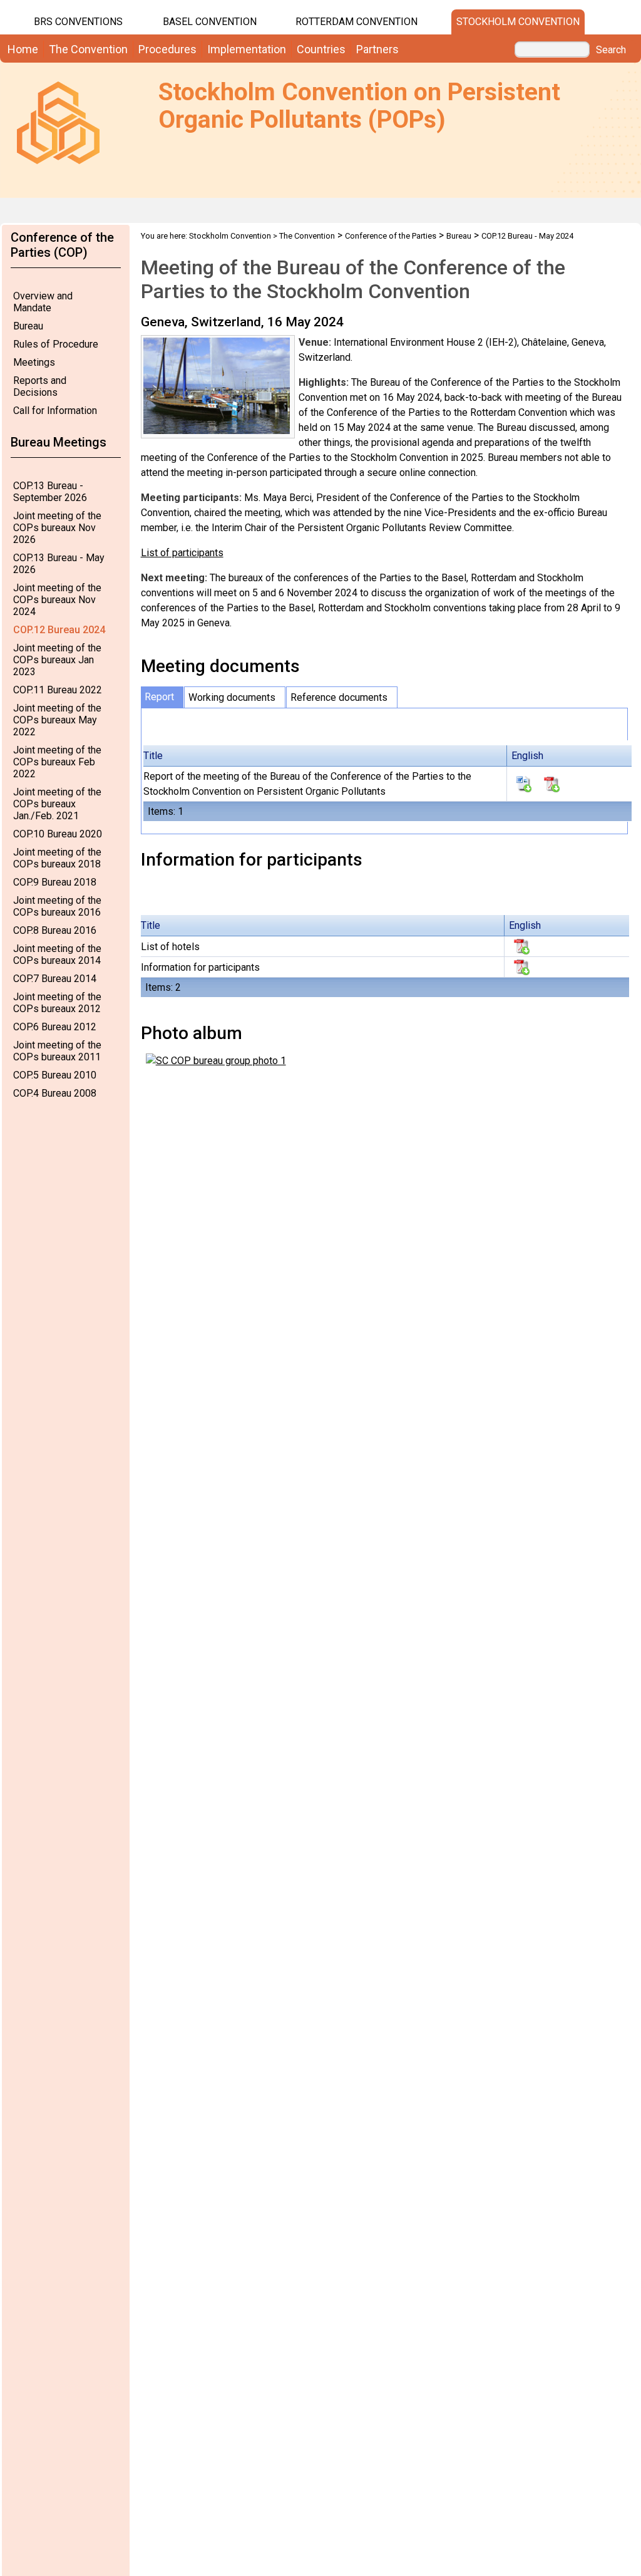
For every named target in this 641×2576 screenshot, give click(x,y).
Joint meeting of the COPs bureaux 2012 (57, 1003)
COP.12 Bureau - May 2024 (527, 236)
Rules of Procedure (56, 344)
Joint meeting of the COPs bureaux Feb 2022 (57, 762)
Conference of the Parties (391, 236)
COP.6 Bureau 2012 (55, 1027)
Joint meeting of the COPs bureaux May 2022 (57, 720)
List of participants (182, 553)
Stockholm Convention (518, 22)
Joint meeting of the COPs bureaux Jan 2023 (57, 660)
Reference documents (339, 697)
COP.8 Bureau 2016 (55, 930)
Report (159, 697)
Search (611, 50)
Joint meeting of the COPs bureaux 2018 (57, 858)
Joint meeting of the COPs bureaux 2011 (57, 1051)
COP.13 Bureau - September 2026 (50, 492)
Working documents (232, 697)
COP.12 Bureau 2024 (59, 630)
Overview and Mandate (43, 302)
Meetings (34, 362)
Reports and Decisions (40, 386)
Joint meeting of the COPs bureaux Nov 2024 (57, 600)
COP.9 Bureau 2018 (55, 882)
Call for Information (55, 411)
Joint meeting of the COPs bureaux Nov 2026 (57, 528)
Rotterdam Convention (356, 22)
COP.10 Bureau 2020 (58, 834)
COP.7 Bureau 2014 (55, 979)
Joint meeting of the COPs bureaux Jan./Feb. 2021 (57, 804)
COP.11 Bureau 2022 (58, 690)
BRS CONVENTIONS (78, 22)
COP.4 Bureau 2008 (55, 1093)
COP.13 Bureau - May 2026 (59, 564)
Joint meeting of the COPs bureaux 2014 (57, 954)
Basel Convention (210, 22)
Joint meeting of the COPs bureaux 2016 (57, 906)
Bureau (28, 326)
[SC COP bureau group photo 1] (216, 1060)
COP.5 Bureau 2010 (55, 1075)
